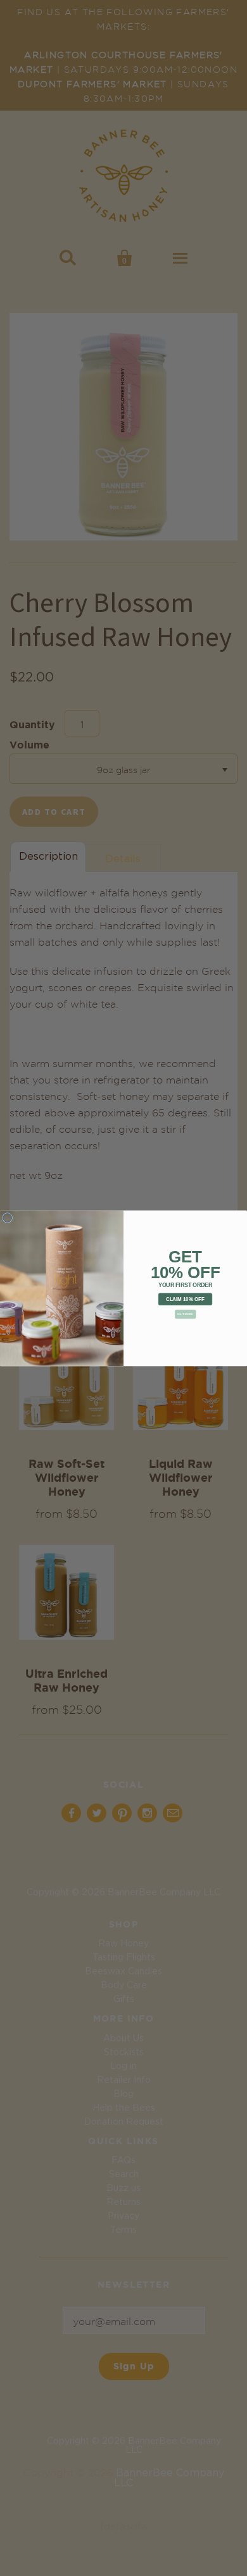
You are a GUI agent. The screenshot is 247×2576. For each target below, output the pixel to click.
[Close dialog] (8, 1218)
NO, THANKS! (185, 1314)
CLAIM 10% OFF (185, 1299)
